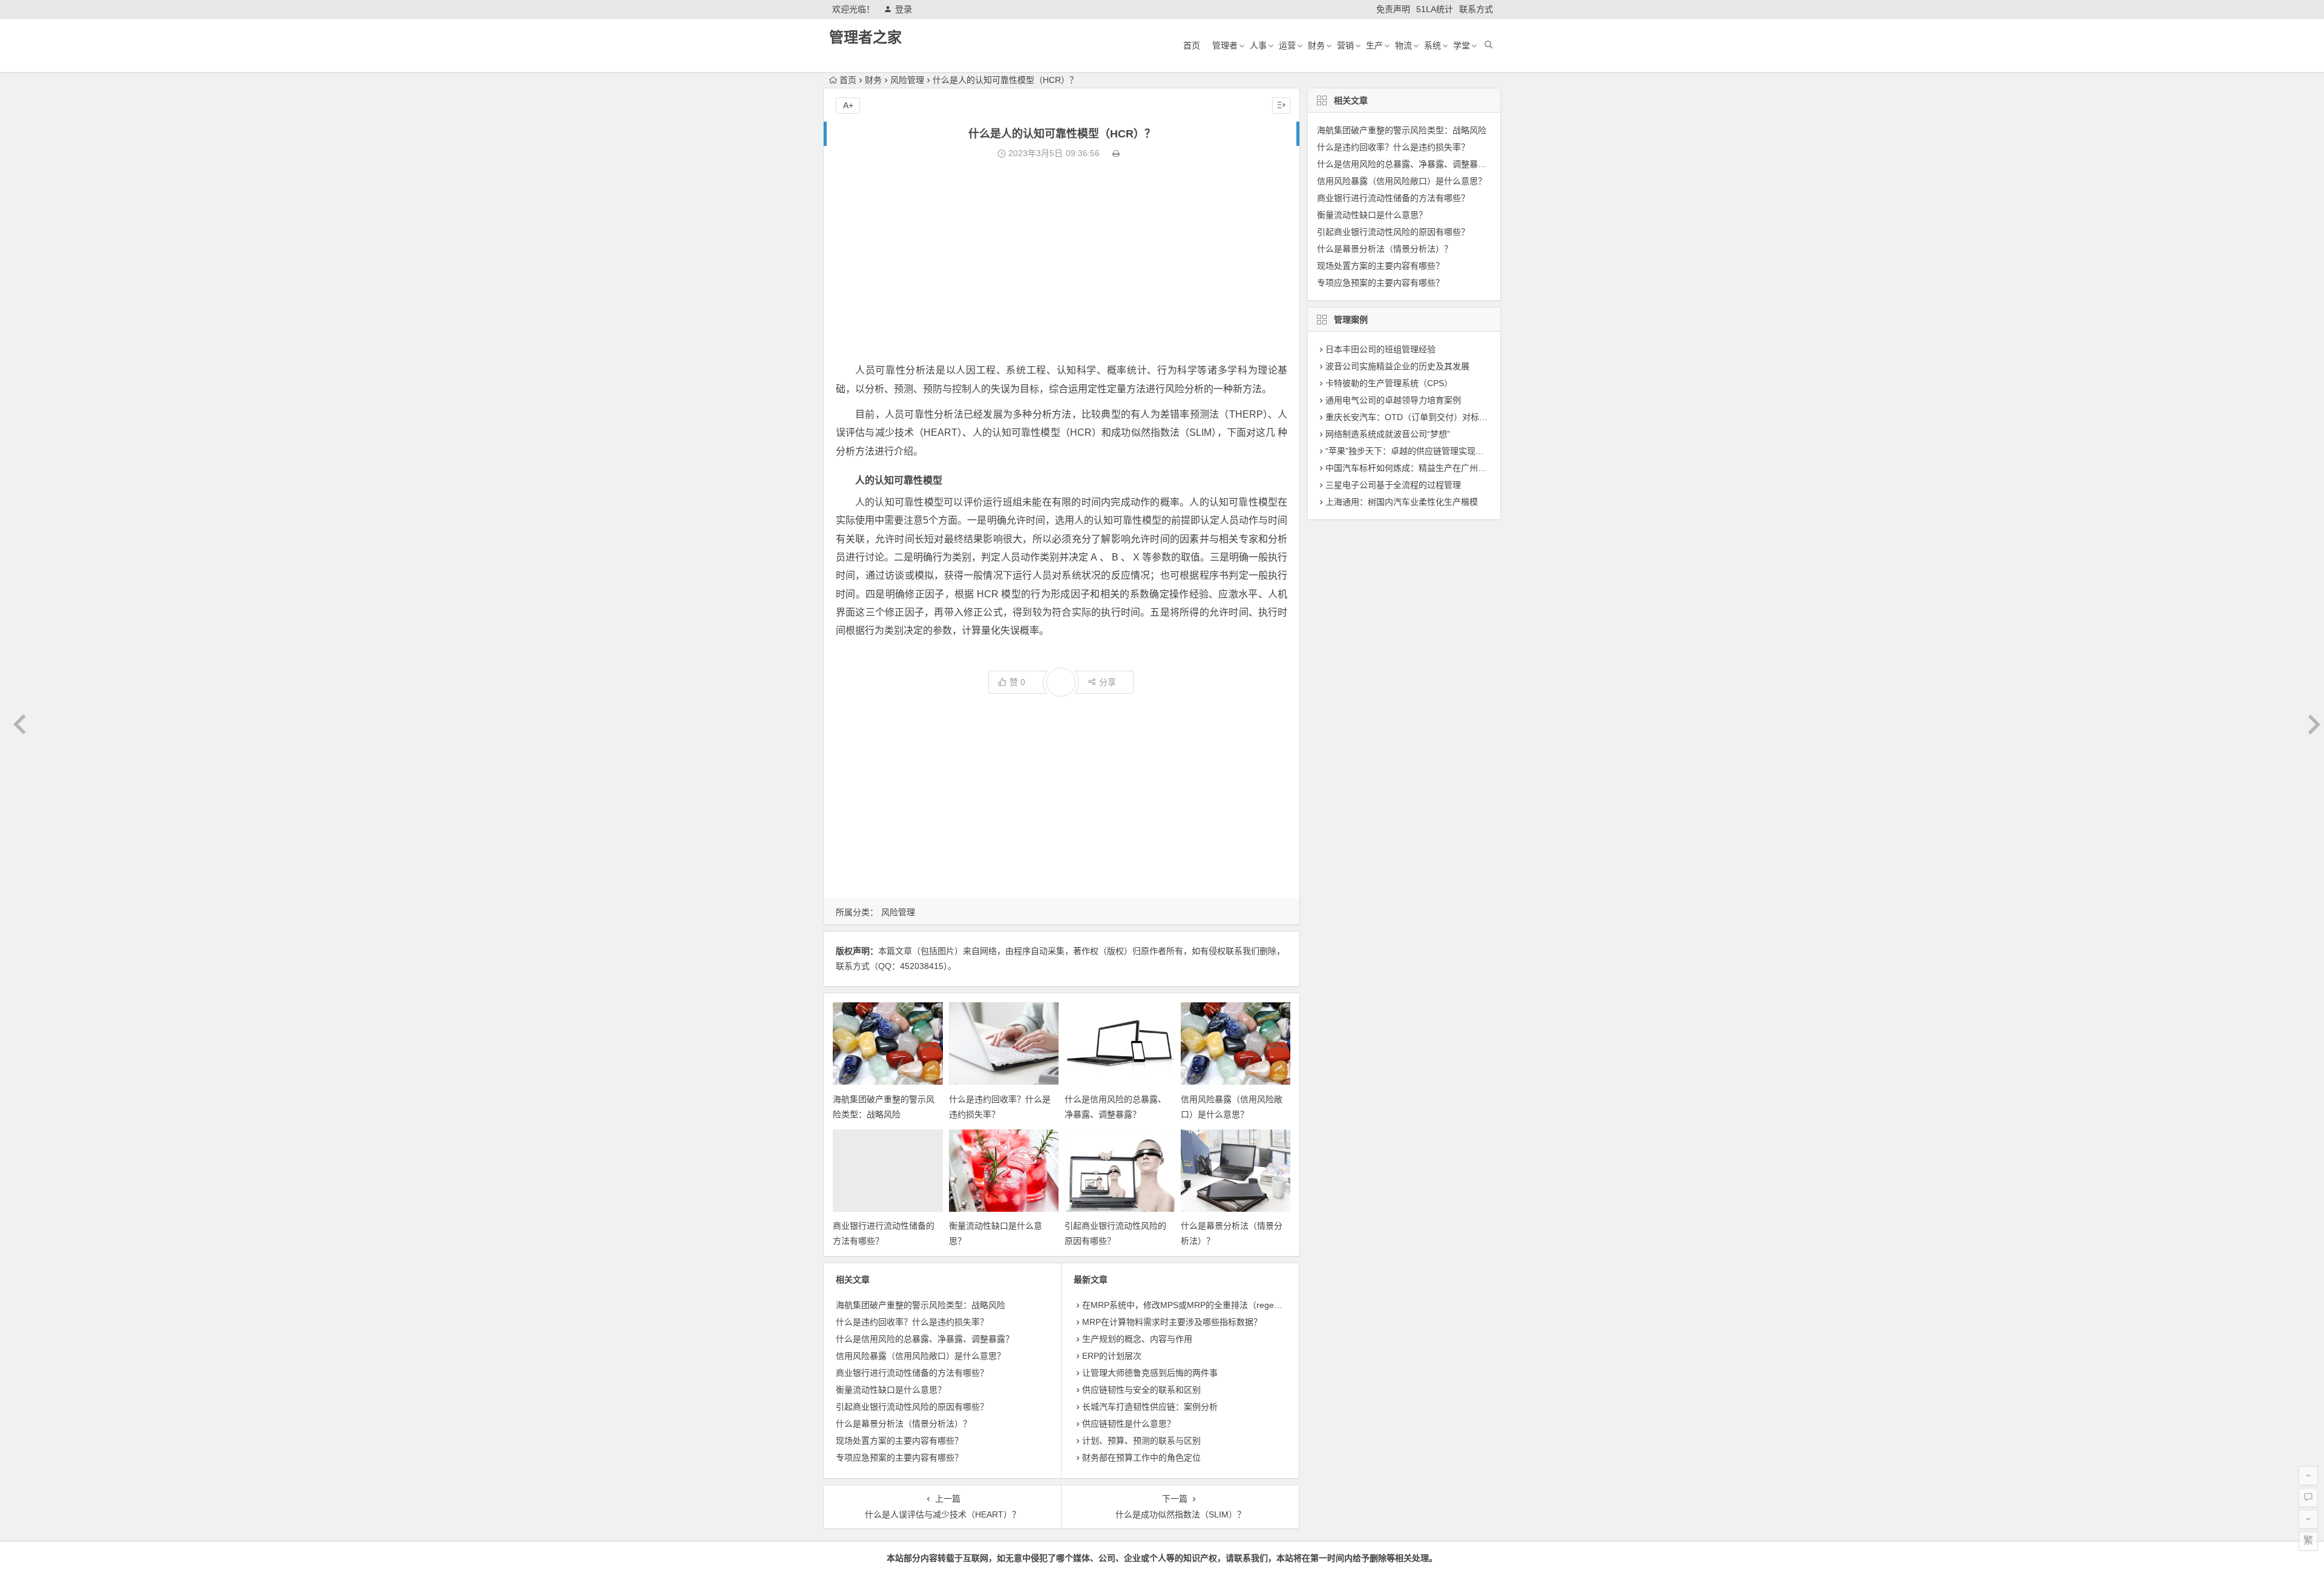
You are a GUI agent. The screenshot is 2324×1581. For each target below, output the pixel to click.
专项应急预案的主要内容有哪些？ (899, 1458)
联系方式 (1476, 9)
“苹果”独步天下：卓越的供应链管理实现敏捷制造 (1417, 451)
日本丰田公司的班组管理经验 (1380, 349)
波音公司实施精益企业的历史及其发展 (1397, 366)
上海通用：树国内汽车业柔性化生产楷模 (1402, 502)
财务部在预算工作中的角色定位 (1141, 1458)
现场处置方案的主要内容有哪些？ (899, 1441)
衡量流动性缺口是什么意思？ (891, 1390)
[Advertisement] (1062, 261)
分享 (1108, 682)
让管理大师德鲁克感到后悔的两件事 (1150, 1373)
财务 (1316, 45)
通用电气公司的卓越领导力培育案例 (1393, 400)
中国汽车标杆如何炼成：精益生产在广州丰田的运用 (1423, 468)
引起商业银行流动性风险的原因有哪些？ (912, 1407)
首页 (1192, 45)
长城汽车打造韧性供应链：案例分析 (1150, 1407)
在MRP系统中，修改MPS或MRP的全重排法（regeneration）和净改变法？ (1223, 1305)
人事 (1258, 45)
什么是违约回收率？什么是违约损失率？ (912, 1322)
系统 (1433, 45)
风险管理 (907, 80)
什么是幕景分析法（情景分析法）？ (904, 1424)
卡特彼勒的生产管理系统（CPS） (1389, 383)
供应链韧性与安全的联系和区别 (1141, 1390)
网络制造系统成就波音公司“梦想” (1388, 434)
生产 (1374, 45)
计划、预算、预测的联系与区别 (1141, 1441)
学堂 (1462, 45)
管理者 (1225, 45)
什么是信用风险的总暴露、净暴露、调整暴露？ (925, 1339)
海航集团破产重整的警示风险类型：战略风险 (921, 1305)
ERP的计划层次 (1112, 1356)
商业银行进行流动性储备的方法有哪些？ (912, 1373)
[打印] (1116, 153)
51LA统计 (1435, 9)
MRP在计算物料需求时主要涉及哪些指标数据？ (1172, 1322)
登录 (904, 9)
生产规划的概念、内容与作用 (1137, 1339)
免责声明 (1393, 9)
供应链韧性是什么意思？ (1129, 1424)
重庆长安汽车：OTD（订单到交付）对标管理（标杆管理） (1436, 417)
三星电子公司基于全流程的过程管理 (1393, 485)
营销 (1345, 45)
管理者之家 (865, 37)
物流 (1403, 45)
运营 (1287, 45)
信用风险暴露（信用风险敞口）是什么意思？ (921, 1356)
